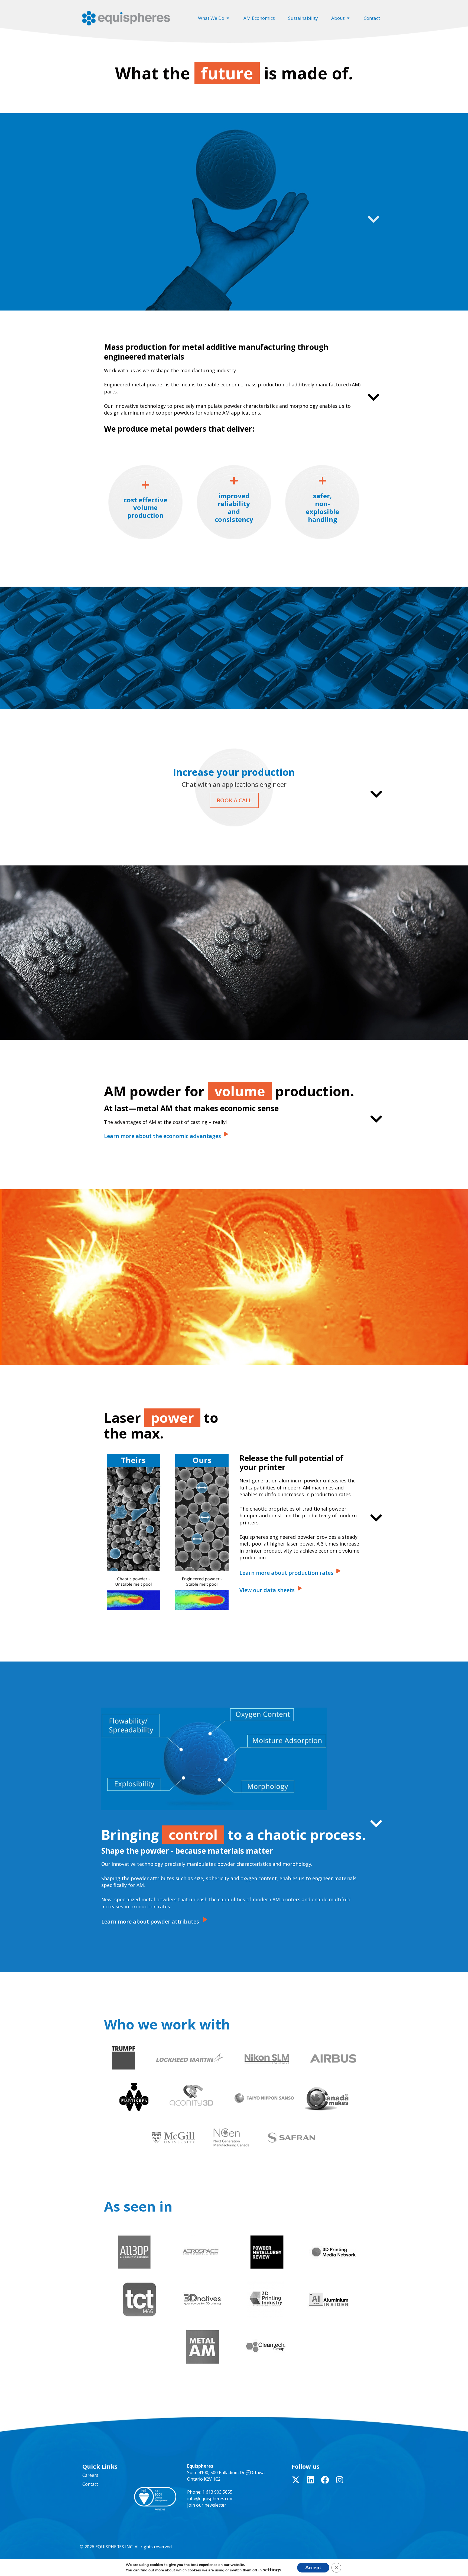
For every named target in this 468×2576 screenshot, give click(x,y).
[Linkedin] (310, 2480)
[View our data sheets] (300, 1588)
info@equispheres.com (210, 2499)
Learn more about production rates (286, 1573)
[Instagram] (340, 2480)
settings (272, 2570)
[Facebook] (325, 2480)
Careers (90, 2475)
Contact (90, 2484)
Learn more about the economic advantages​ (162, 1136)
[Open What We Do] (228, 18)
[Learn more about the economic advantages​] (226, 1134)
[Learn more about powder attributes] (205, 1920)
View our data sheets (267, 1590)
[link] (166, 1136)
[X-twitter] (296, 2480)
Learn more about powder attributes (150, 1922)
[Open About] (348, 18)
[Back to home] (127, 18)
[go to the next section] (373, 222)
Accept (313, 2568)
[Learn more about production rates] (338, 1571)
